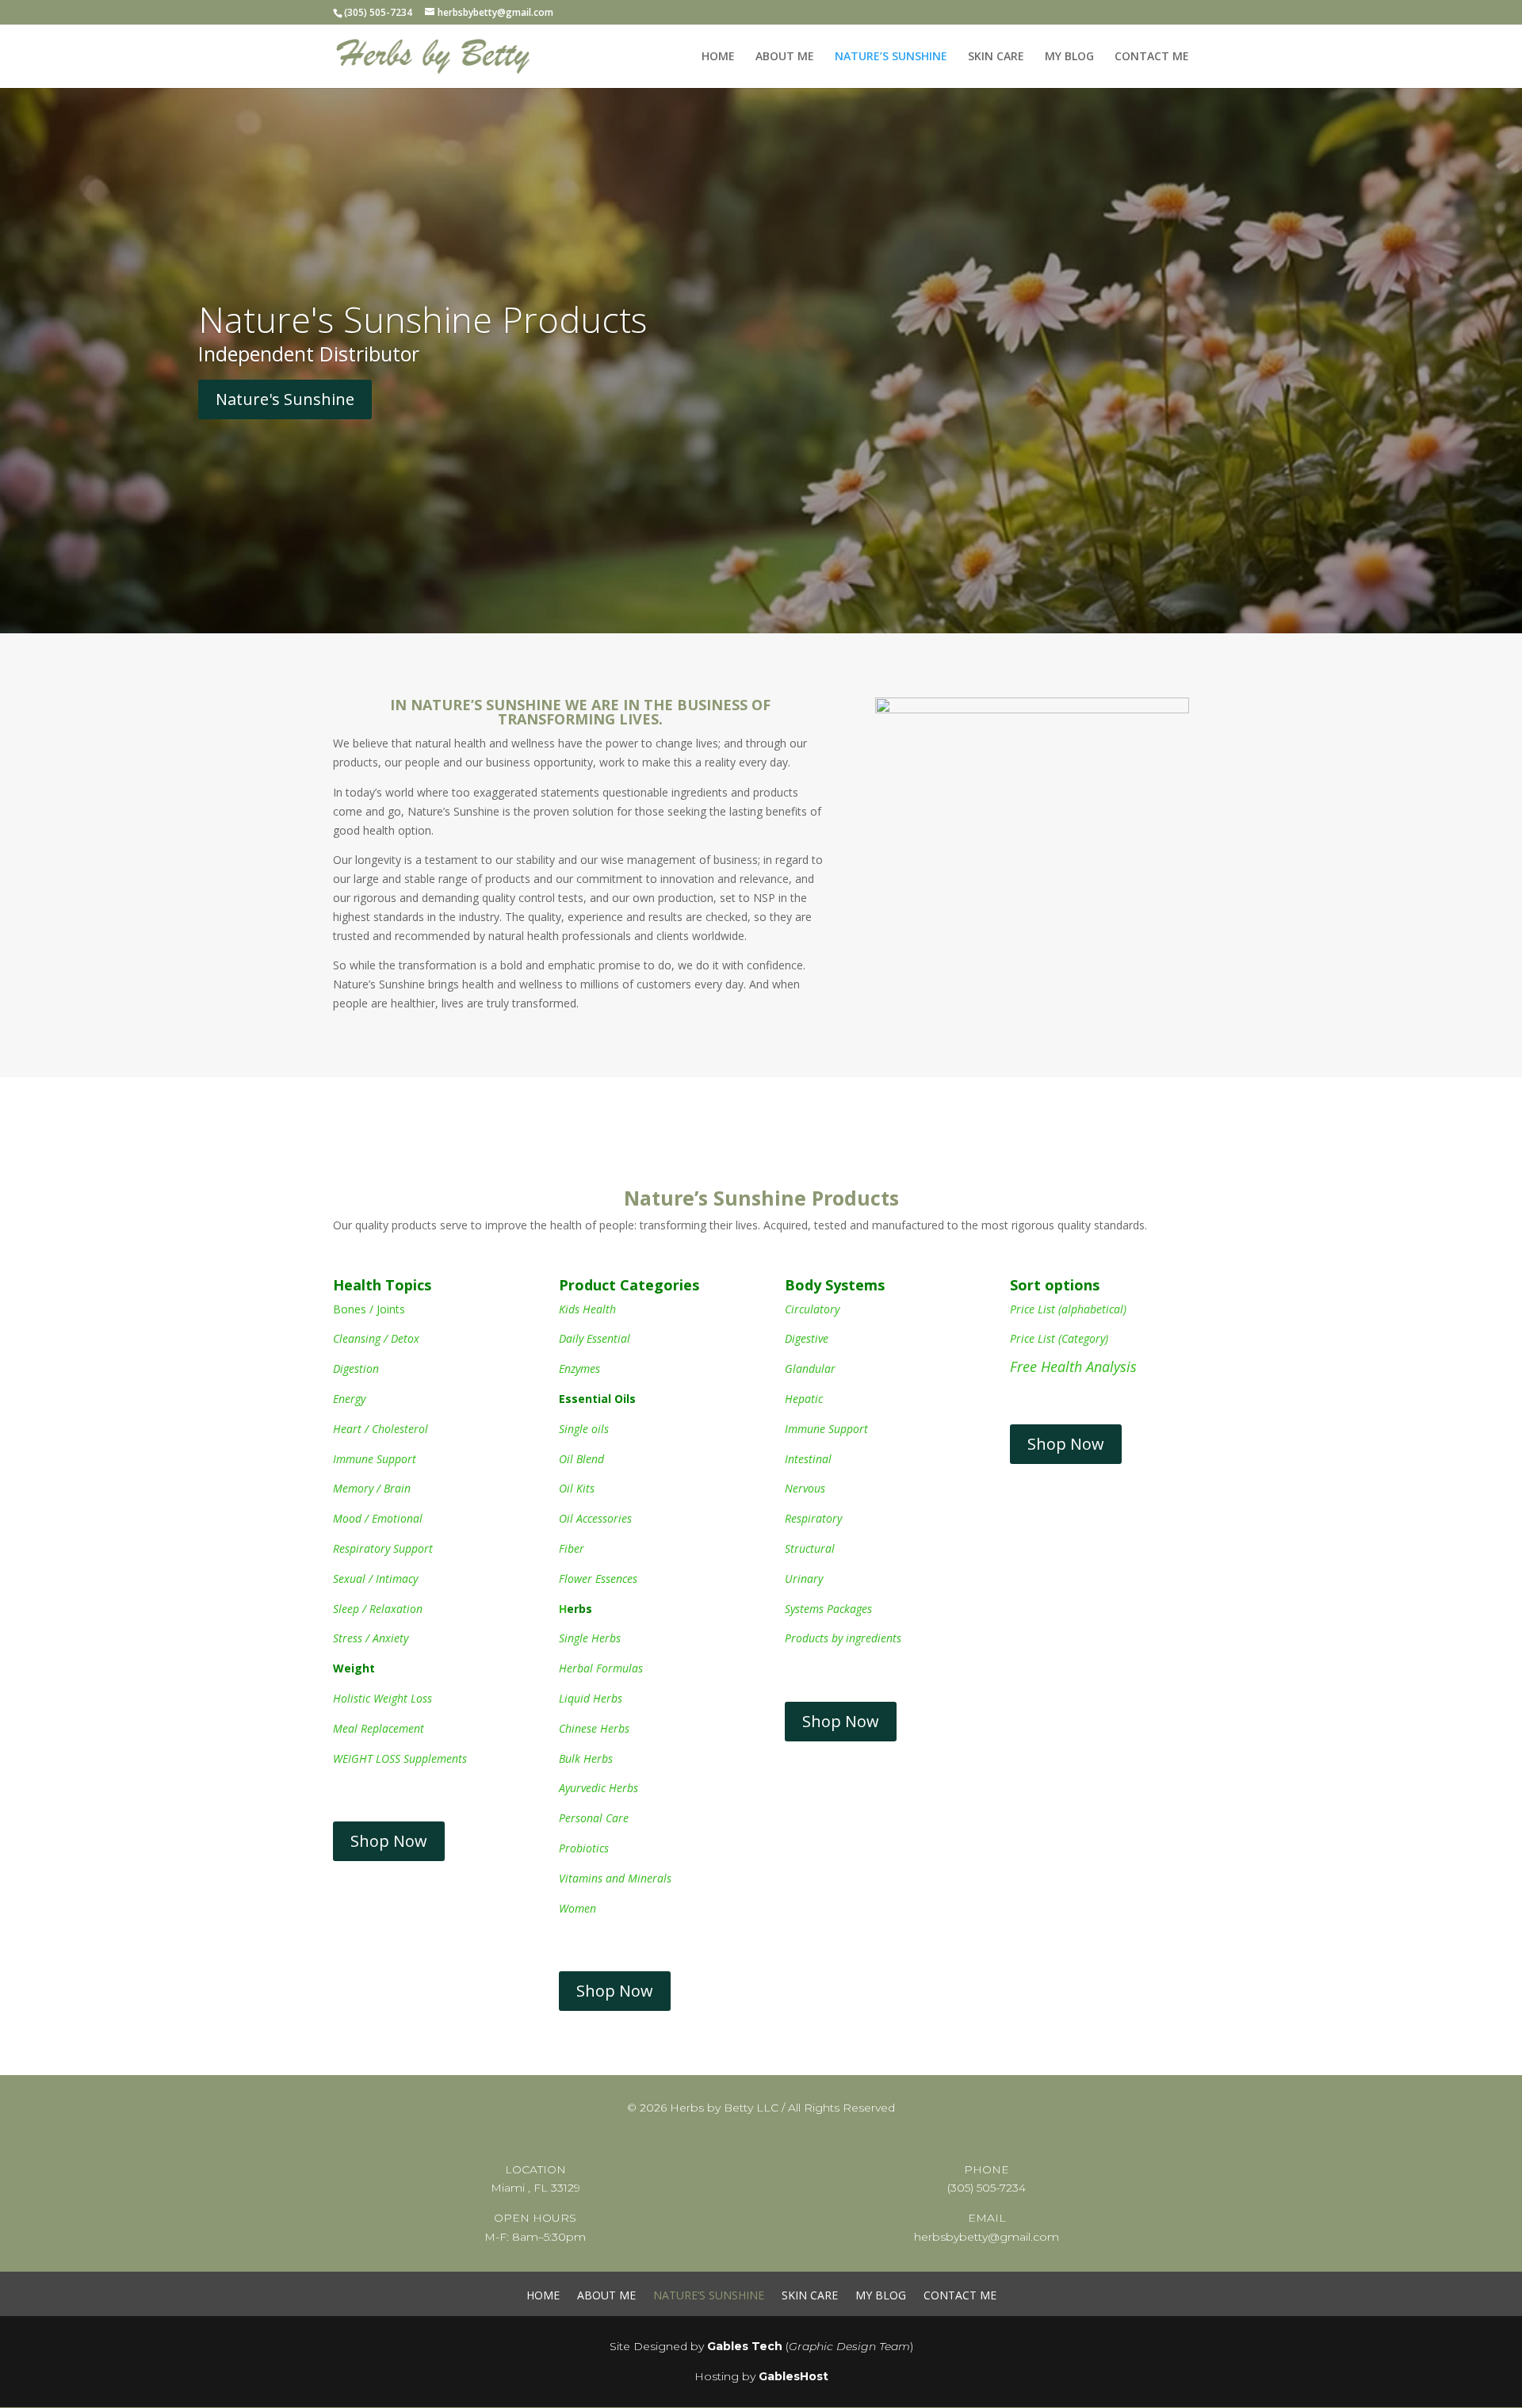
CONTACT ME (1152, 57)
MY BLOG (1069, 57)
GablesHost (794, 2376)
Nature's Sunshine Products (423, 319)
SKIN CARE (996, 57)
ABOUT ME (785, 57)
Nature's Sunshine (285, 399)
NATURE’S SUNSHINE (891, 57)
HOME (718, 57)
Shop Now (389, 1841)
